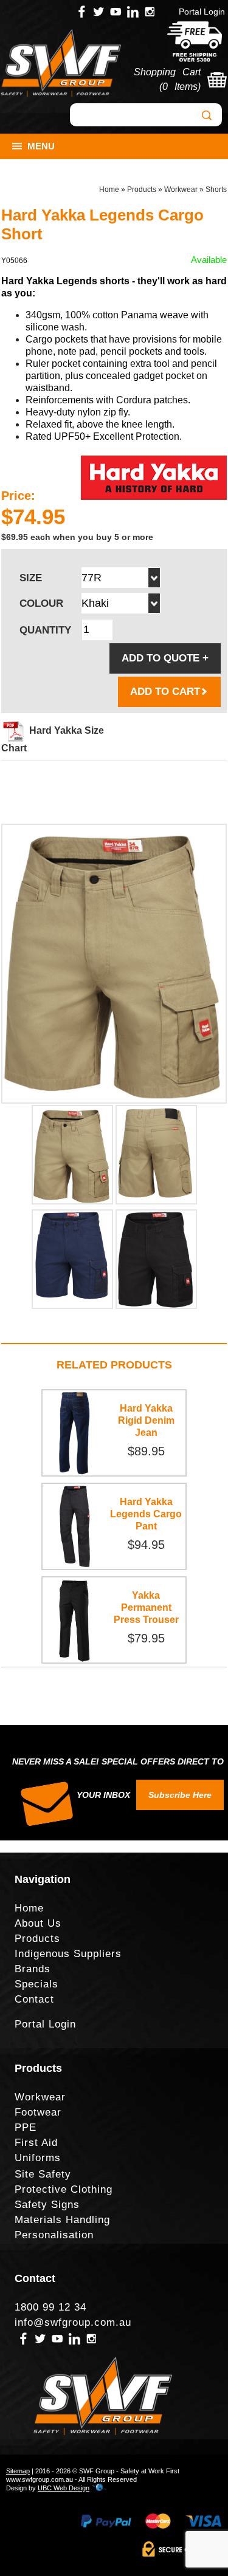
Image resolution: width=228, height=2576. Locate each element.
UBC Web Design (64, 2488)
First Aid (36, 2143)
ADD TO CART (165, 692)
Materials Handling (62, 2220)
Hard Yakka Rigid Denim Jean (146, 1420)
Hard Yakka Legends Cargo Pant (146, 1514)
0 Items (180, 87)
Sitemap (18, 2471)
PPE (26, 2127)
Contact (34, 1999)
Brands (33, 1969)
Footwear (38, 2112)
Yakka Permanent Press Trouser (146, 1607)
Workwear (181, 190)
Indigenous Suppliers (68, 1954)
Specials (36, 1984)
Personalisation (54, 2235)
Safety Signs (47, 2205)
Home (109, 190)
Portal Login (202, 12)
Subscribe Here (180, 1795)
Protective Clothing (64, 2189)
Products (142, 190)
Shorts (216, 190)
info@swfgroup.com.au (73, 2322)
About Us (38, 1923)
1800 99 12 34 (50, 2307)
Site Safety (43, 2174)
